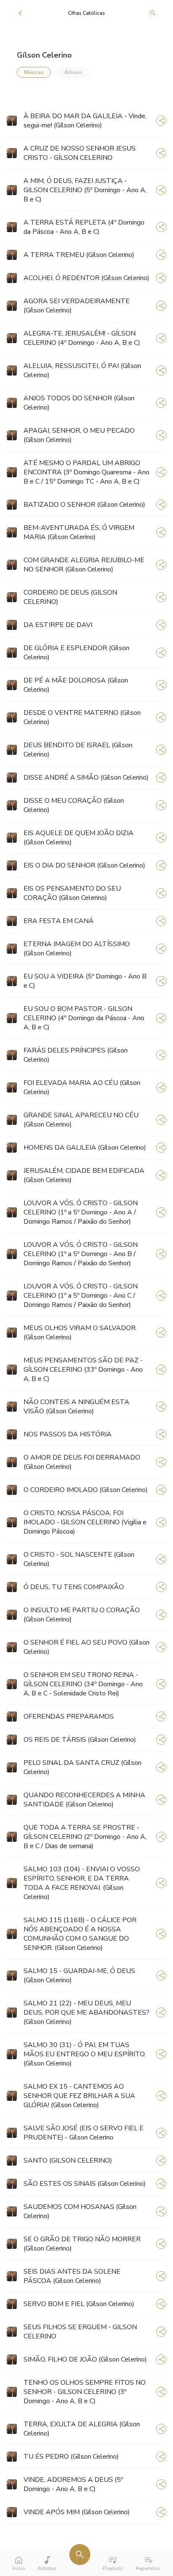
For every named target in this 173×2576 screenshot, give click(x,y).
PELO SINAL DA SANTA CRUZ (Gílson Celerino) (83, 1767)
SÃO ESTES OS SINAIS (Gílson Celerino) (85, 2184)
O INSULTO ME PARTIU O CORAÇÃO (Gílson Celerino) (82, 1615)
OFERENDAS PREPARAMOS (69, 1716)
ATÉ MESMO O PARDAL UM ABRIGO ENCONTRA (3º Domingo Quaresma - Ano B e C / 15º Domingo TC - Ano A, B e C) (86, 472)
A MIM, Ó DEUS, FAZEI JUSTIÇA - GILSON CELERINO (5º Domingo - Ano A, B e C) (85, 190)
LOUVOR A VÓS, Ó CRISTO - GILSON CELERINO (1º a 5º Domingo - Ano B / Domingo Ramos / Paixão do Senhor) (81, 1254)
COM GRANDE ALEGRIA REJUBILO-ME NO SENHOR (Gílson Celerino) (84, 565)
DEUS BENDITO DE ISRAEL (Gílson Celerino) (78, 750)
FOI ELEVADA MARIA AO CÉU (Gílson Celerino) (82, 1087)
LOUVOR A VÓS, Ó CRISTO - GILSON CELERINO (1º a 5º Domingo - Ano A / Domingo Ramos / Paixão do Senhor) (81, 1212)
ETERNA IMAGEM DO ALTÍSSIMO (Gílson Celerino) (77, 949)
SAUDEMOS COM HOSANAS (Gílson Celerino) (80, 2211)
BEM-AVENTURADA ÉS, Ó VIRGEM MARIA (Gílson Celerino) (79, 532)
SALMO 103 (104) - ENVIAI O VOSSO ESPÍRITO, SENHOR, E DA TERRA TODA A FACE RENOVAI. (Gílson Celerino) (82, 1883)
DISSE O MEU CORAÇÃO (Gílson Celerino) (74, 805)
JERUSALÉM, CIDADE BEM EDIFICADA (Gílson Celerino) (84, 1175)
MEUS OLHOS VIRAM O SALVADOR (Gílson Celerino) (80, 1333)
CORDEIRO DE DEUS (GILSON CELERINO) (70, 597)
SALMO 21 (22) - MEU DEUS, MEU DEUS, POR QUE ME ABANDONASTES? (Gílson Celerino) (86, 2013)
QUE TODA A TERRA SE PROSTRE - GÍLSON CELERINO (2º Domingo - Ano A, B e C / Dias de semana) (85, 1837)
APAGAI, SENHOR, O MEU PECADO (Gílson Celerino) (79, 435)
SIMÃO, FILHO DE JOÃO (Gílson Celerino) (85, 2359)
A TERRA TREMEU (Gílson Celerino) (79, 255)
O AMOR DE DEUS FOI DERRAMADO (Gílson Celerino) (82, 1462)
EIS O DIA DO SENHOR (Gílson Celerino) (84, 865)
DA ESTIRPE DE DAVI (58, 625)
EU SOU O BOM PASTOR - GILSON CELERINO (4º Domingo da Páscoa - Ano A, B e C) (84, 1018)
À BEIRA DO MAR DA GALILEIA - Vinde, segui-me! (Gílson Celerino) (85, 121)
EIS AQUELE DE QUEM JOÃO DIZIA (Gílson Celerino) (79, 838)
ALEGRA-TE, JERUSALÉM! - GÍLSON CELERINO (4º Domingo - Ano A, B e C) (82, 338)
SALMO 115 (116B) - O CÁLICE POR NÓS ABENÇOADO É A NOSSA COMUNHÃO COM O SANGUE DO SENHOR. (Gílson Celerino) (80, 1934)
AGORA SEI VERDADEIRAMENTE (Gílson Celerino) (77, 306)
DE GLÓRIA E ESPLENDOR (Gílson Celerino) (76, 653)
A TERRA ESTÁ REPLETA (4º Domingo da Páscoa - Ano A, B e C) (84, 227)
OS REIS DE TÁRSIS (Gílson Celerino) (80, 1740)
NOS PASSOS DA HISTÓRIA (68, 1434)
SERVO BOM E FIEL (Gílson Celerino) (79, 2304)
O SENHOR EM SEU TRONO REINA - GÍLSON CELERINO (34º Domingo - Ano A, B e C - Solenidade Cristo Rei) (83, 1684)
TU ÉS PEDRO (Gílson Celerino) (71, 2457)
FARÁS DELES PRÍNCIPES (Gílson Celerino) (76, 1055)
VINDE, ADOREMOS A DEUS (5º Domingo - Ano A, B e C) (73, 2484)
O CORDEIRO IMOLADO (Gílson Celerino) (86, 1490)
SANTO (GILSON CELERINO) (68, 2161)
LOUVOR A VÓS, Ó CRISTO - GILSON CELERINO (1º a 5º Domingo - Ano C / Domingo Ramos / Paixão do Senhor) (81, 1296)
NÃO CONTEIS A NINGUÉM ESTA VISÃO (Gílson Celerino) (76, 1407)
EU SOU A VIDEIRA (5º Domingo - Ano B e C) (85, 981)
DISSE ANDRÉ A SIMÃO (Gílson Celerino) (86, 778)
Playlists (113, 2568)
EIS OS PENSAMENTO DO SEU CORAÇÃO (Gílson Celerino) (72, 893)
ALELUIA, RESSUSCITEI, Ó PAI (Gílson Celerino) (82, 370)
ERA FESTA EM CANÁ (59, 921)
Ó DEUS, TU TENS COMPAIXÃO (74, 1587)
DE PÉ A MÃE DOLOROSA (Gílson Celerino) (76, 685)
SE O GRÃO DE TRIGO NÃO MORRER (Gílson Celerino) (82, 2244)
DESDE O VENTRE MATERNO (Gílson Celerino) (82, 717)
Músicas (34, 72)
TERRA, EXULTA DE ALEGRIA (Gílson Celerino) (82, 2429)
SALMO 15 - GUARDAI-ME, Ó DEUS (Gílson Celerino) (79, 1976)
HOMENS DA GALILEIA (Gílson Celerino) (85, 1148)
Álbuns (73, 72)
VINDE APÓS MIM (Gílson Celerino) (77, 2512)
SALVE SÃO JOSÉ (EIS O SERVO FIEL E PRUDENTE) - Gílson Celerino (84, 2133)
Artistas (47, 2568)
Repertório (148, 2568)
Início (19, 2568)
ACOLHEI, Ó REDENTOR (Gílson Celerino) (86, 278)
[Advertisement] (136, 62)
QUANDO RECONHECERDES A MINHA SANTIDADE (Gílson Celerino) (84, 1800)
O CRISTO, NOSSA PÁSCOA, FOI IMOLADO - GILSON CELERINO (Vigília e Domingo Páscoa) (85, 1522)
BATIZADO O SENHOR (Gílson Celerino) (84, 505)
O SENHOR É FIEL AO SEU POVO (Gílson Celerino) (86, 1647)
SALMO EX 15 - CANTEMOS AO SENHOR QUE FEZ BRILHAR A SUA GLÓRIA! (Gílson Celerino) (79, 2096)
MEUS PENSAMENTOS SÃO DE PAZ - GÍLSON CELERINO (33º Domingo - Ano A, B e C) (83, 1370)
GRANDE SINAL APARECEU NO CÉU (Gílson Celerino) (81, 1120)
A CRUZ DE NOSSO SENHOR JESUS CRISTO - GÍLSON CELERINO (80, 153)
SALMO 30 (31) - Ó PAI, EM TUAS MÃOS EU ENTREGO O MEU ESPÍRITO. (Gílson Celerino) (85, 2054)
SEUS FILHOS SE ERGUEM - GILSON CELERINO (80, 2332)
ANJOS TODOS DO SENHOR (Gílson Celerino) (79, 403)
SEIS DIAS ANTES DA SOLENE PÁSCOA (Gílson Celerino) (72, 2276)
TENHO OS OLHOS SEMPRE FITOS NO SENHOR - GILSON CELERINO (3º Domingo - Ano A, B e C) (85, 2392)
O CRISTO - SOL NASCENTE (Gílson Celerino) (79, 1559)
